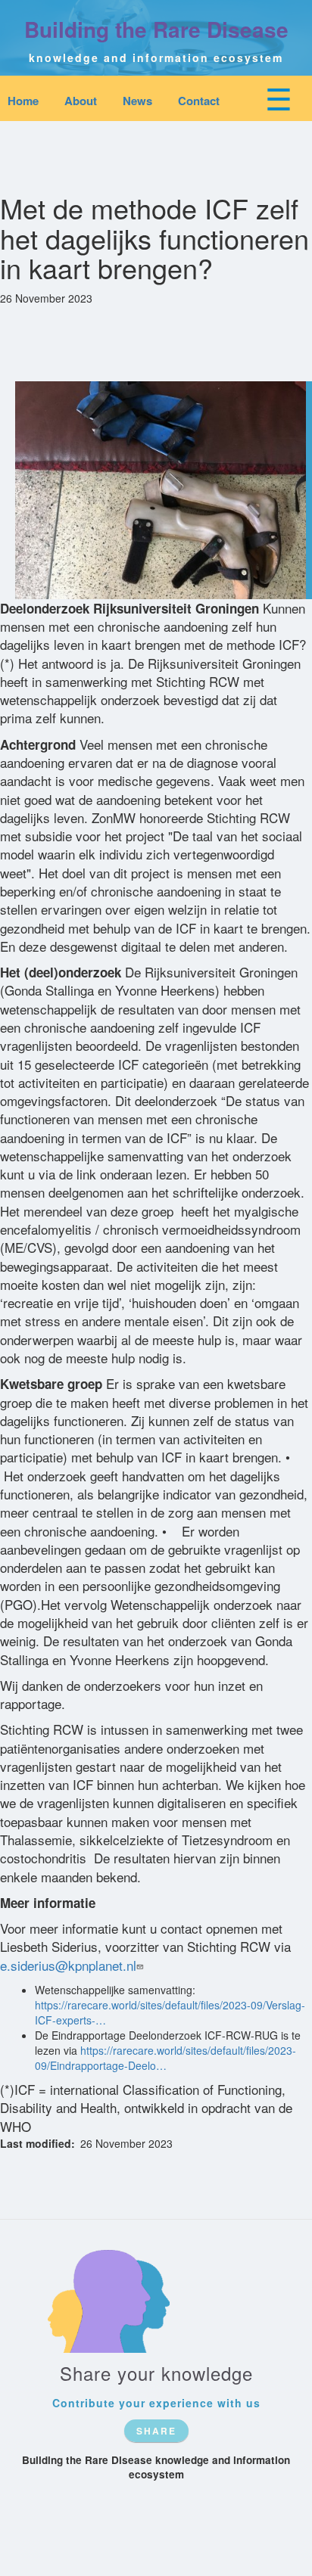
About (81, 101)
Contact (199, 101)
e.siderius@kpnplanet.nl (68, 1965)
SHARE (156, 2431)
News (137, 101)
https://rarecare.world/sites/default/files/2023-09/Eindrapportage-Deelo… (165, 2058)
